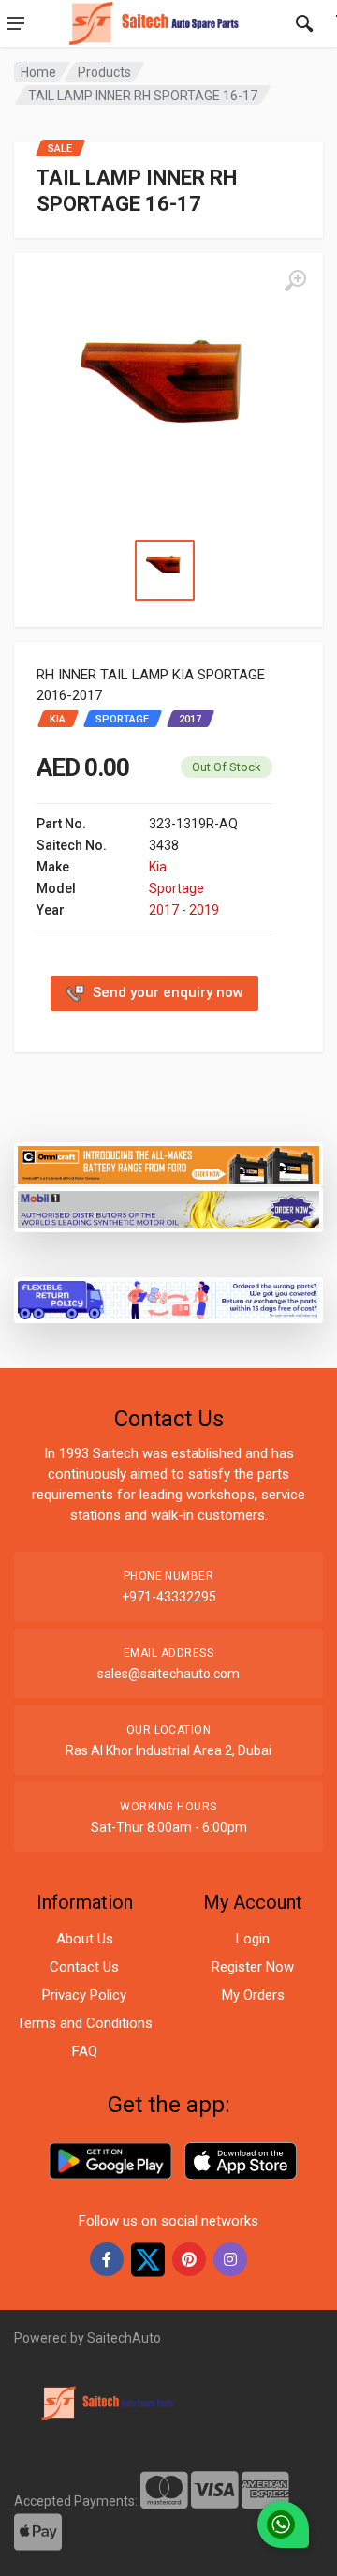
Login (253, 1939)
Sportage (176, 888)
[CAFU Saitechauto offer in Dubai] (168, 1208)
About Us (85, 1939)
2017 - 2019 (184, 910)
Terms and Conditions (85, 2023)
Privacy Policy (84, 1995)
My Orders (253, 1995)
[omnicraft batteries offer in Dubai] (168, 1163)
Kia (158, 867)
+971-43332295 (169, 1597)
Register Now (253, 1967)
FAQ (85, 2051)
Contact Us (84, 1967)
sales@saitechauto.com (168, 1674)
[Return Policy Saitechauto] (168, 1299)
